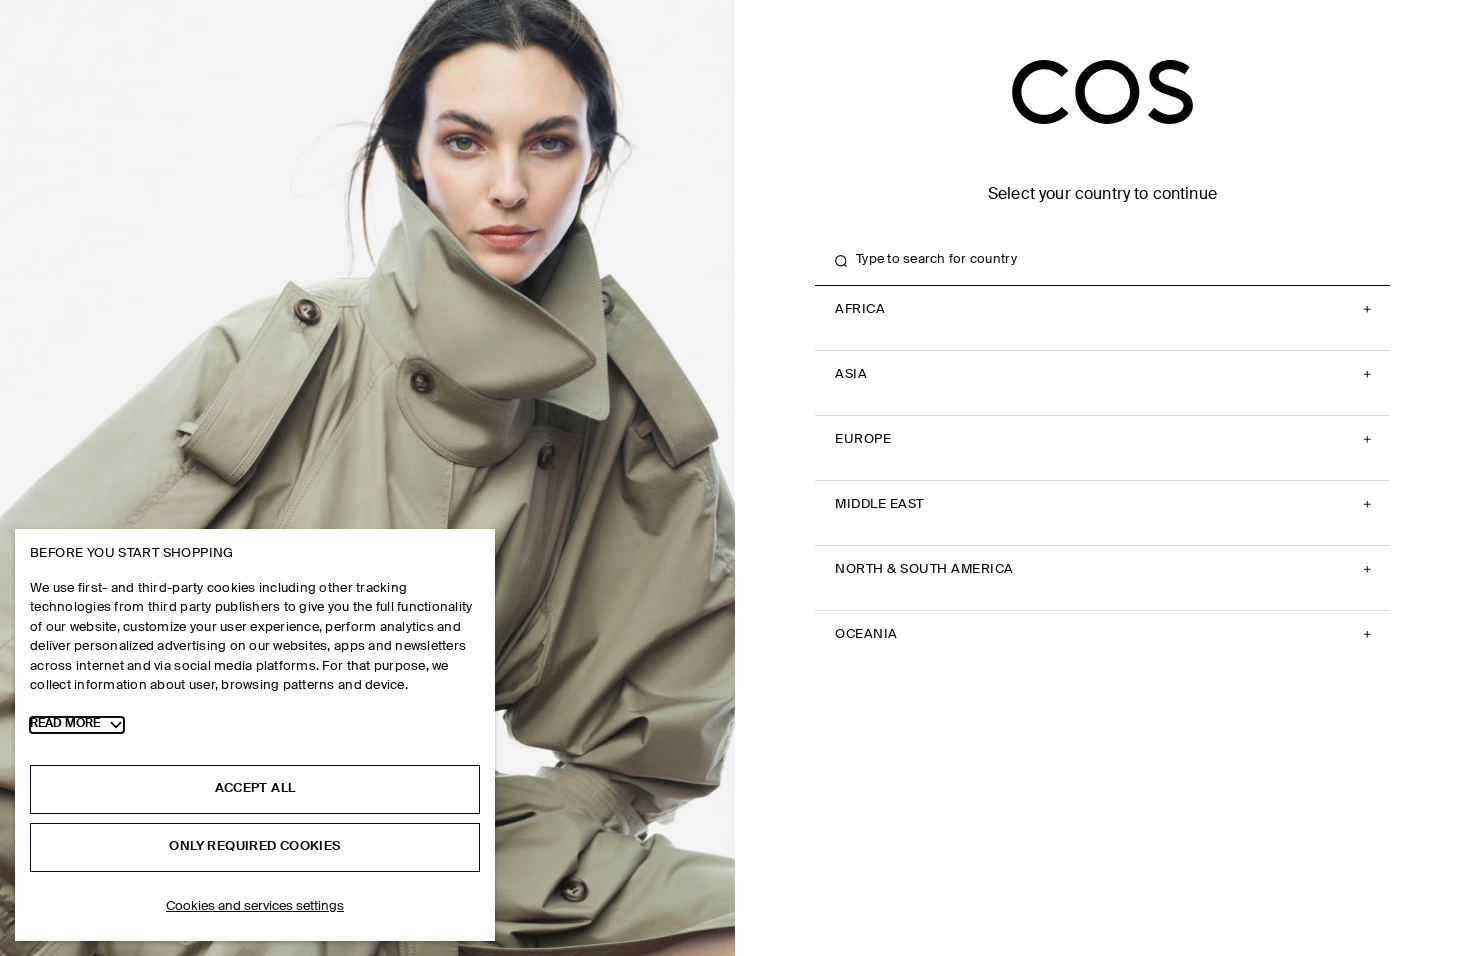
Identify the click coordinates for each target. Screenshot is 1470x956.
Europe (863, 439)
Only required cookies (254, 846)
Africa (860, 309)
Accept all (255, 788)
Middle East (879, 504)
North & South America (924, 569)
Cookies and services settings (255, 906)
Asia (851, 374)
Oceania (866, 634)
